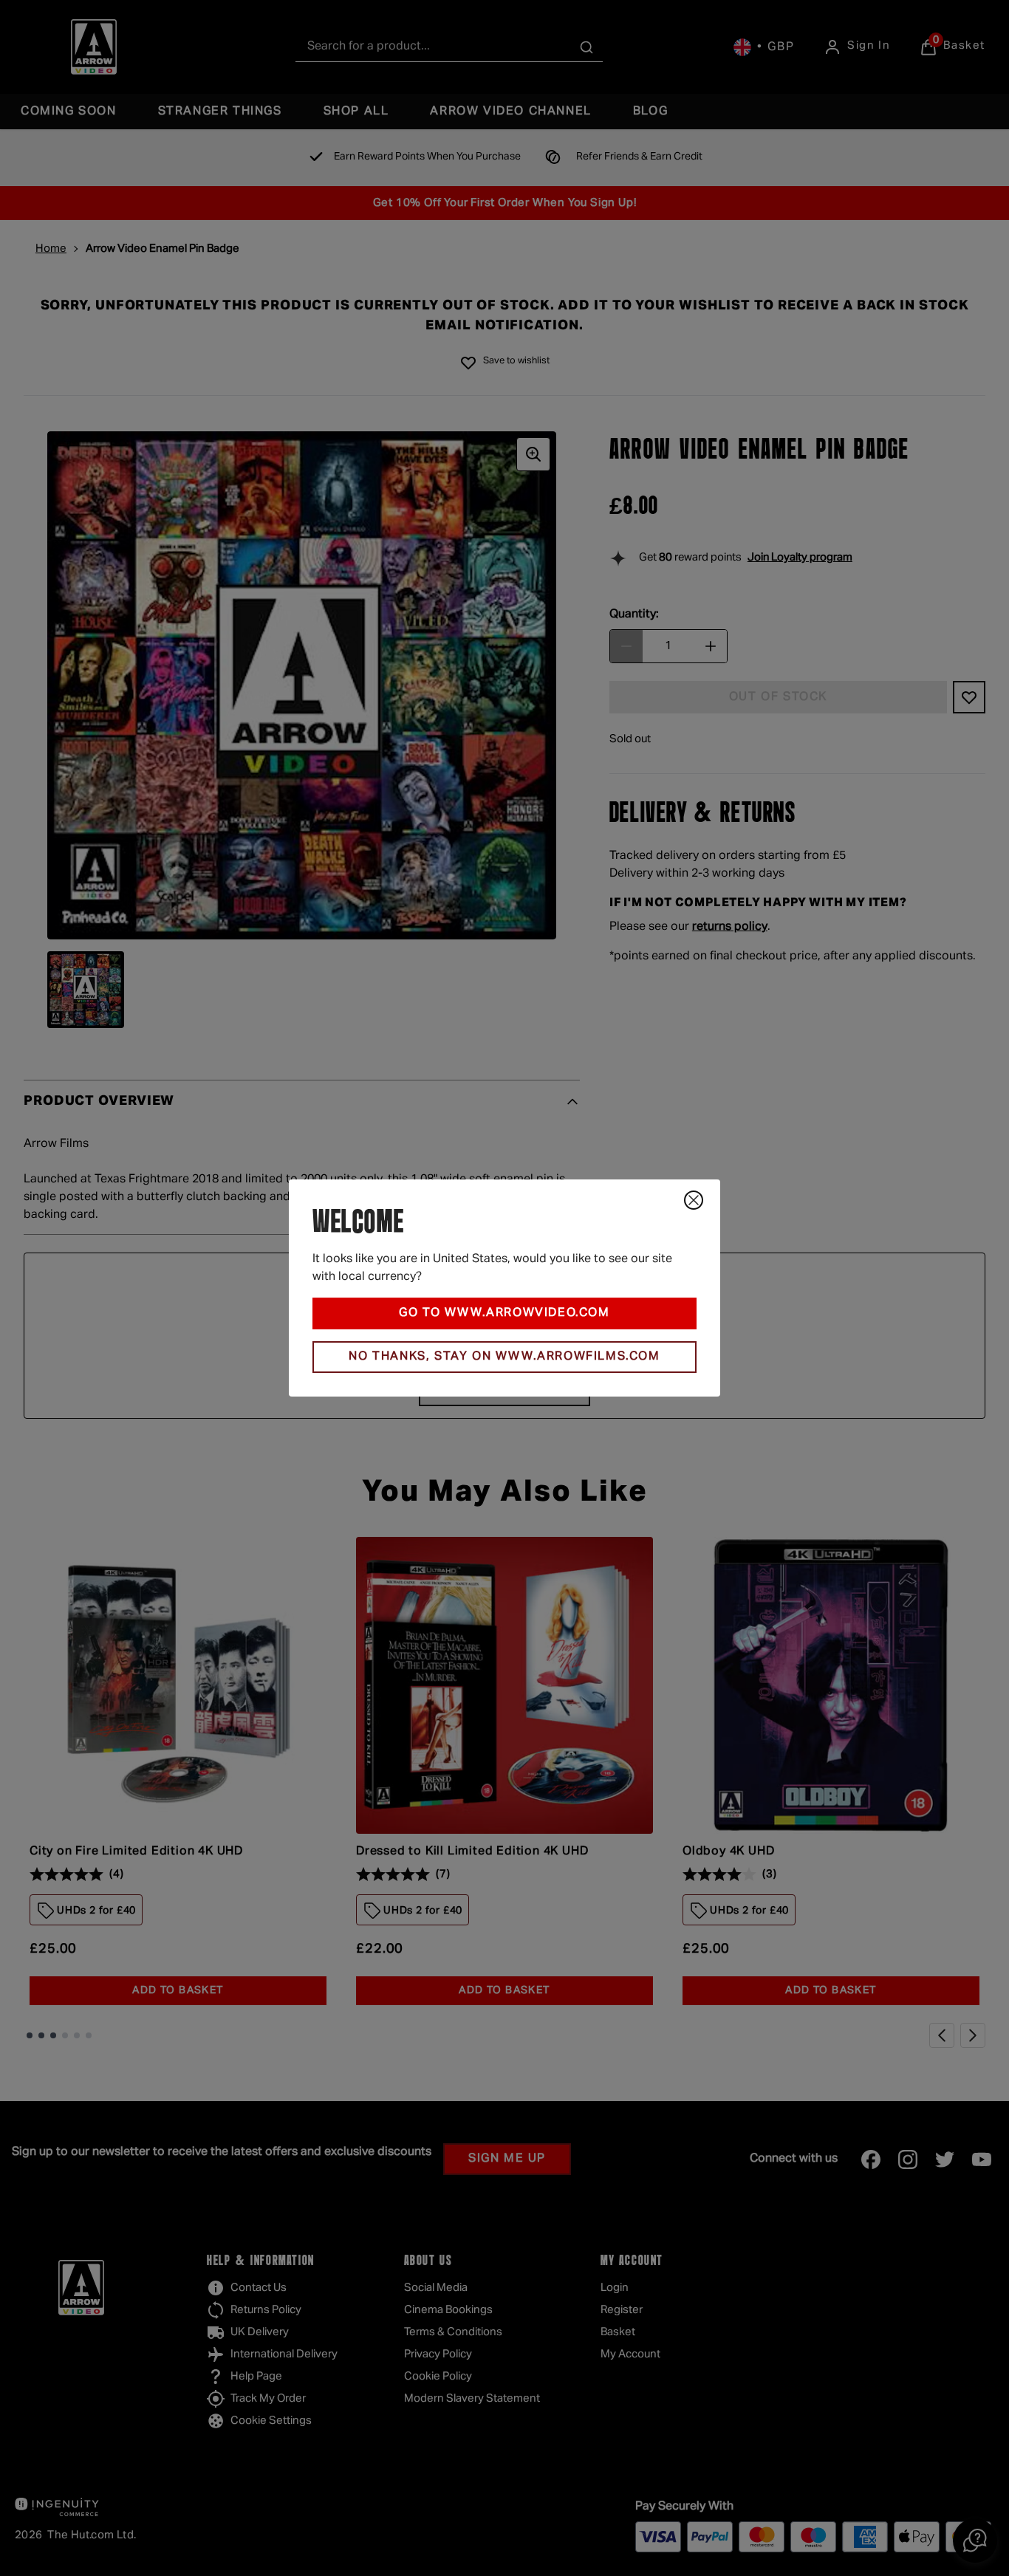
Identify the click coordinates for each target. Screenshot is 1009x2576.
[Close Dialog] (694, 1200)
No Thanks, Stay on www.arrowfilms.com (504, 1357)
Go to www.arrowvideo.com (504, 1313)
